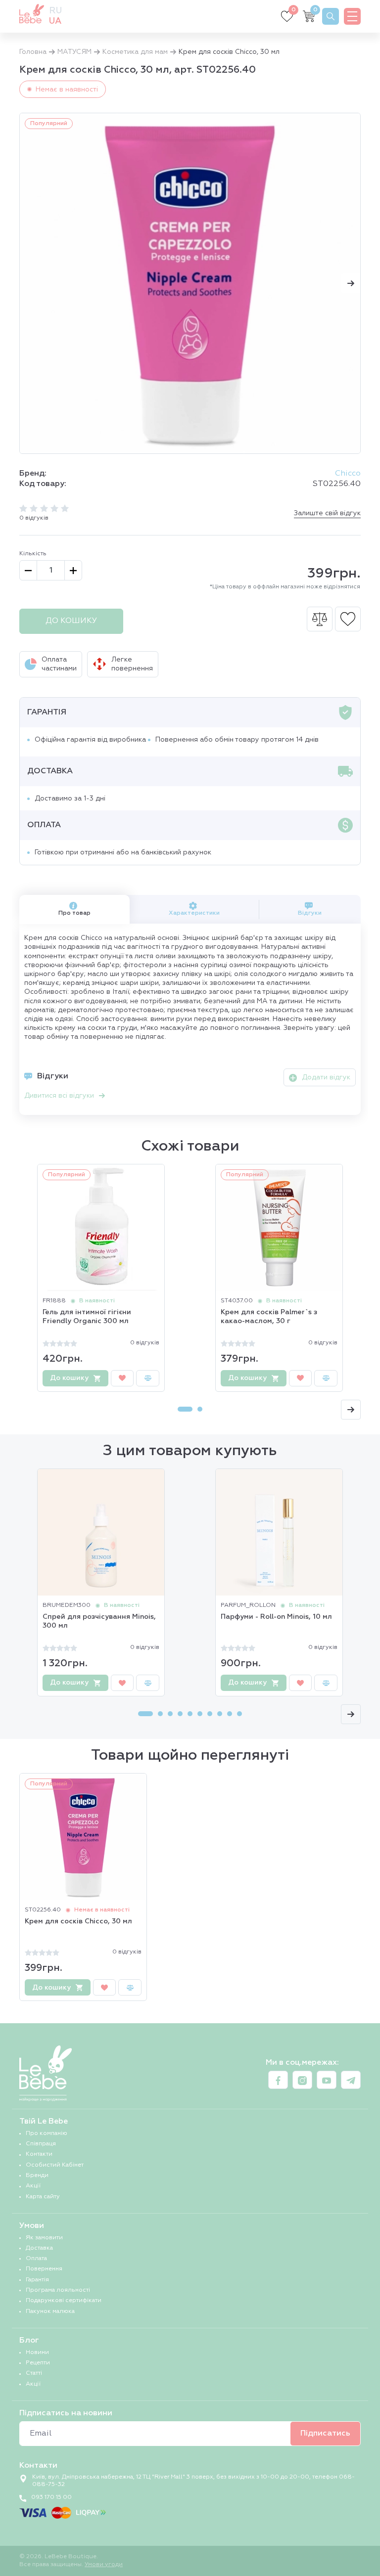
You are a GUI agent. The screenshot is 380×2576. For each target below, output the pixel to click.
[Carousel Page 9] (230, 1714)
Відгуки (310, 913)
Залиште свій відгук (327, 513)
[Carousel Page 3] (170, 1714)
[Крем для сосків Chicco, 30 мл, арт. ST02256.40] (190, 283)
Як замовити (44, 2238)
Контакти (39, 2154)
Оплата (36, 2259)
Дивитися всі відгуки (59, 1096)
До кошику (71, 621)
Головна (33, 52)
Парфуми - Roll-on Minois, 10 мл (276, 1617)
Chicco (348, 474)
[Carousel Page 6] (200, 1714)
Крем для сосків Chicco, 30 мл (78, 1921)
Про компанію (47, 2133)
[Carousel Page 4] (180, 1714)
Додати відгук (326, 1077)
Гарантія (37, 2280)
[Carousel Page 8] (220, 1714)
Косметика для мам (135, 52)
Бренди (37, 2176)
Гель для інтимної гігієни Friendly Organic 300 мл (87, 1317)
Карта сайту (43, 2197)
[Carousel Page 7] (210, 1714)
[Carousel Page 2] (200, 1409)
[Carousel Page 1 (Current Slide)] (185, 1409)
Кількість (33, 554)
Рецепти (38, 2363)
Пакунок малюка (50, 2311)
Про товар (74, 913)
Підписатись (325, 2434)
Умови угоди (104, 2565)
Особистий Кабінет (55, 2165)
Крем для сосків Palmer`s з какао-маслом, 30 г (269, 1317)
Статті (34, 2373)
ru (55, 11)
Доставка (39, 2248)
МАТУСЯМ (74, 52)
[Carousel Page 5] (190, 1714)
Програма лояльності (58, 2290)
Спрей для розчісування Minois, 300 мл (99, 1621)
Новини (37, 2353)
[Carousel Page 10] (239, 1714)
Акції (33, 2186)
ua (55, 21)
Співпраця (41, 2144)
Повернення (44, 2269)
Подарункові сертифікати (64, 2301)
